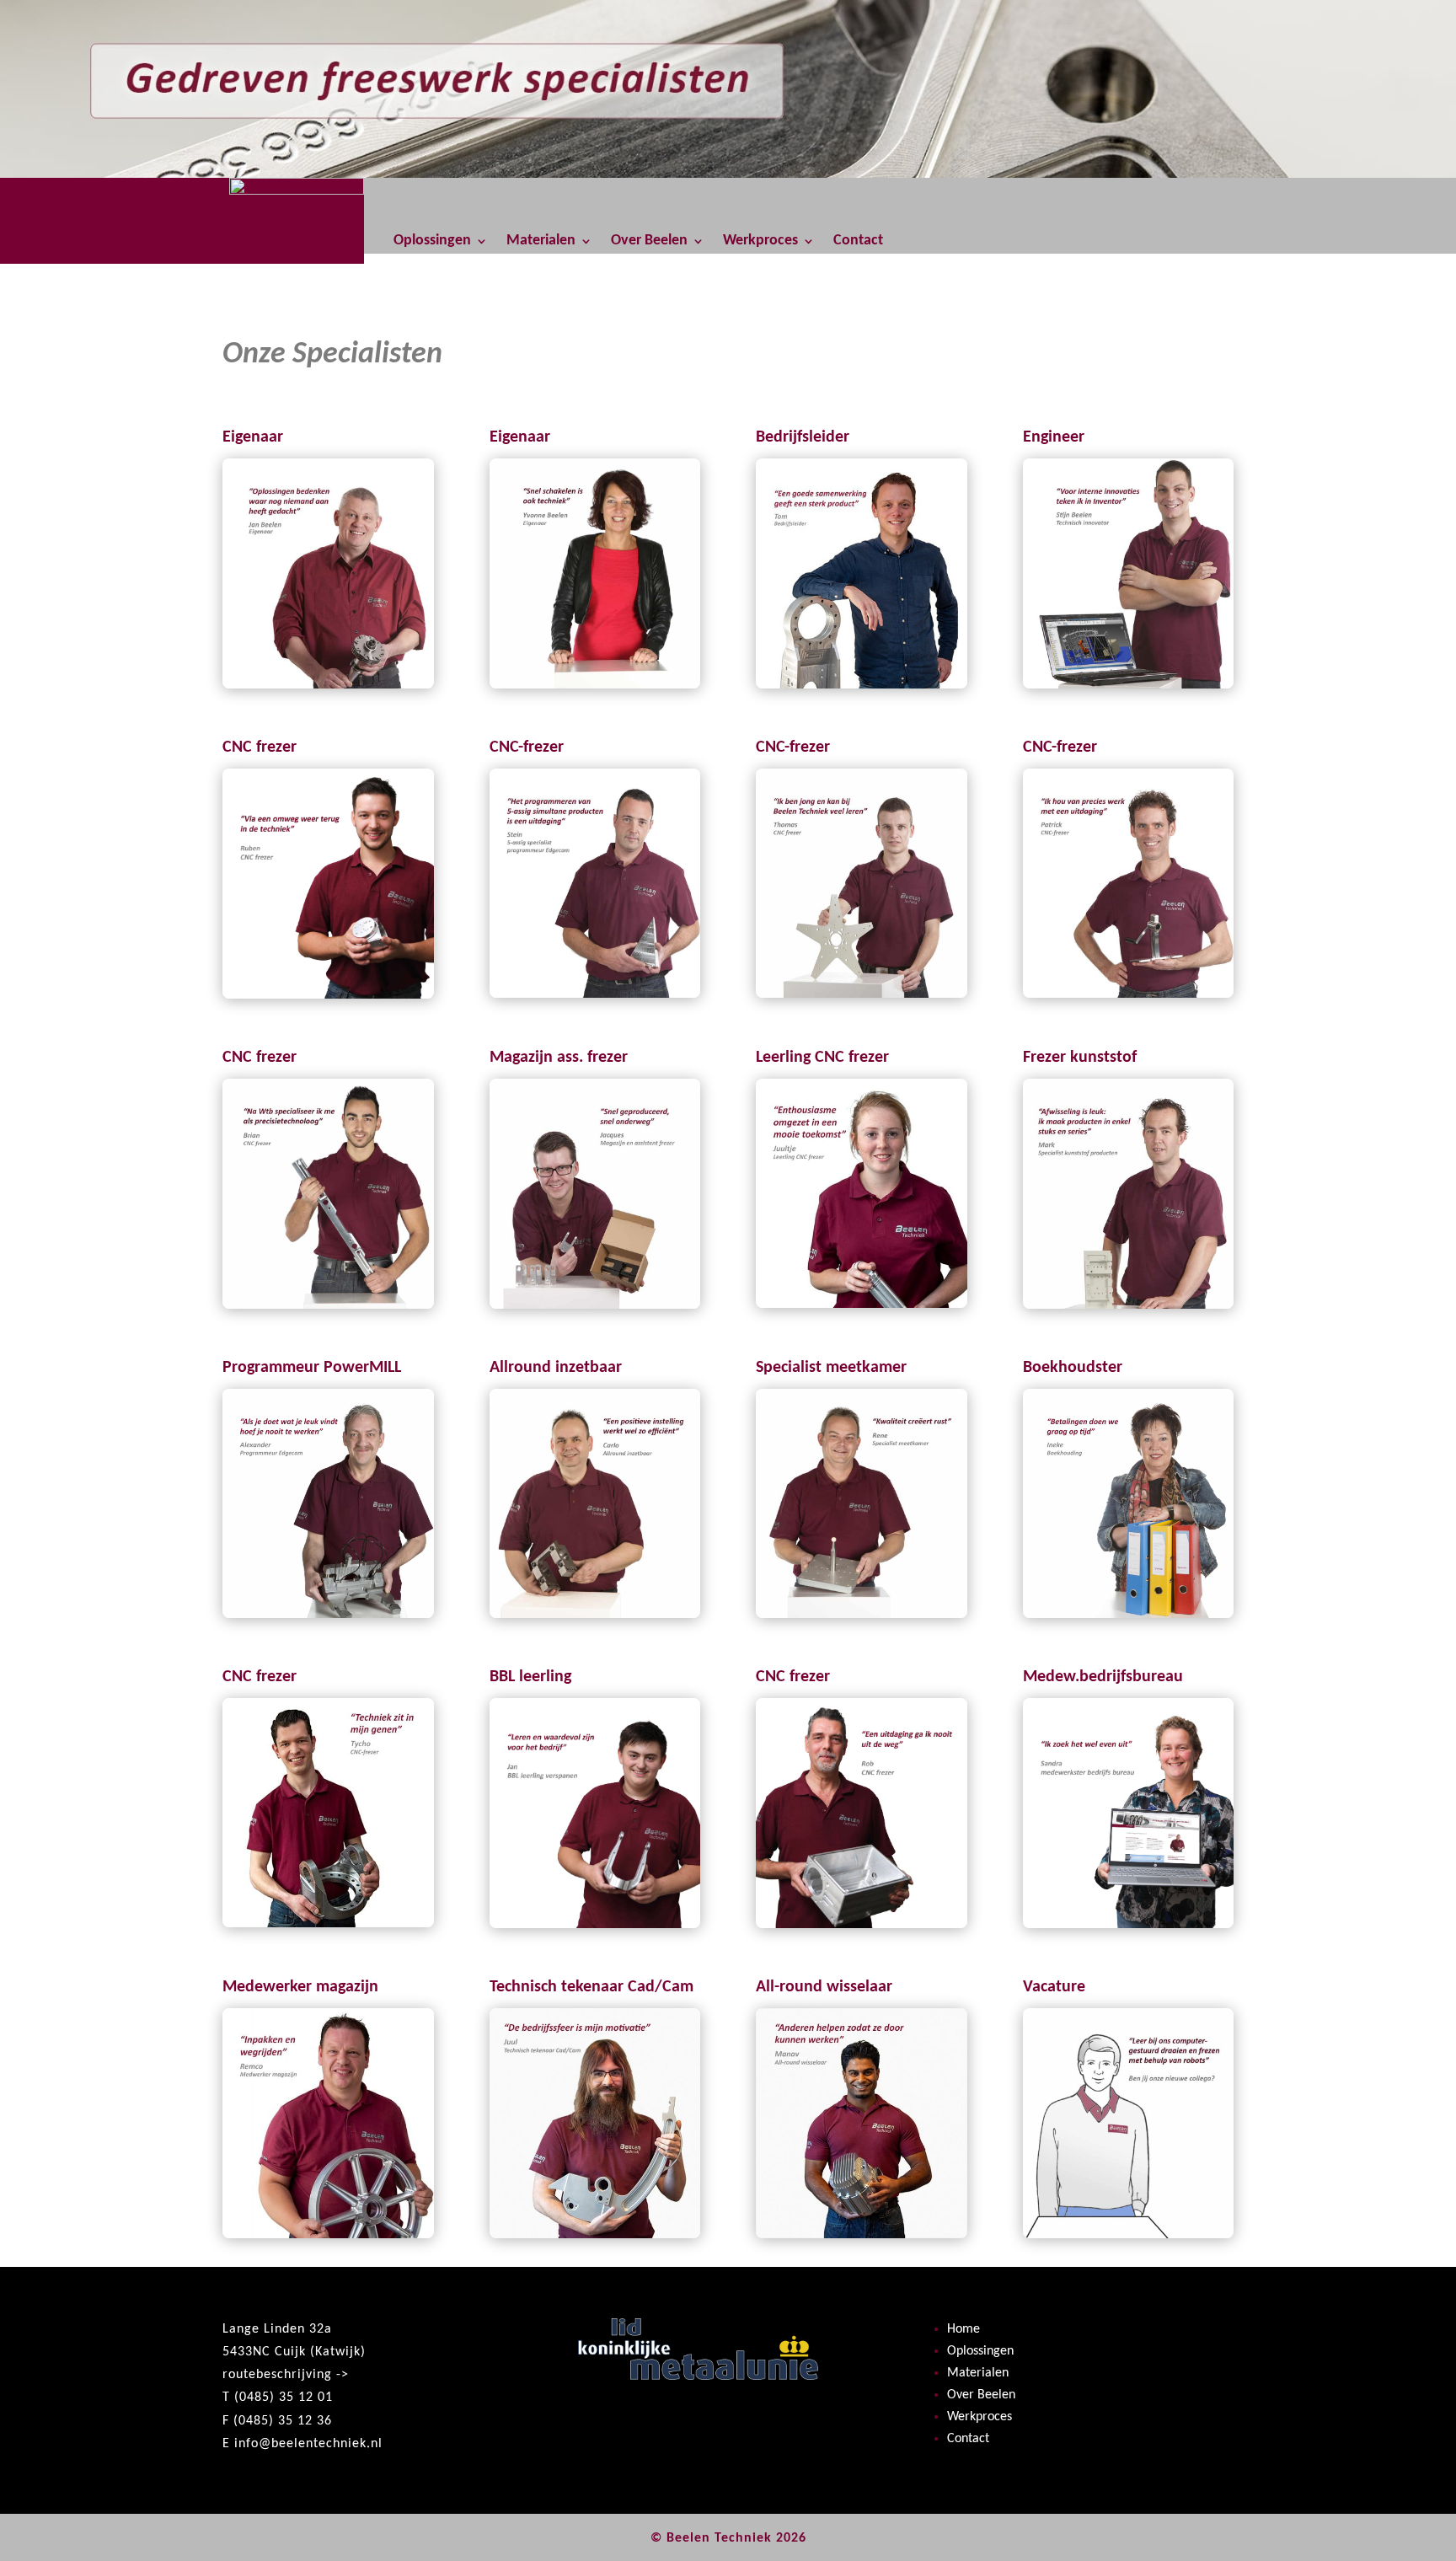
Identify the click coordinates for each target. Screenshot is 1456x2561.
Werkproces (760, 242)
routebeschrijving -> (286, 2375)
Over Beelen (649, 242)
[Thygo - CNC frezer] (328, 1924)
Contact (858, 242)
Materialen (541, 242)
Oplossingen (432, 242)
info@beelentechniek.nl (308, 2444)
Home (964, 2329)
